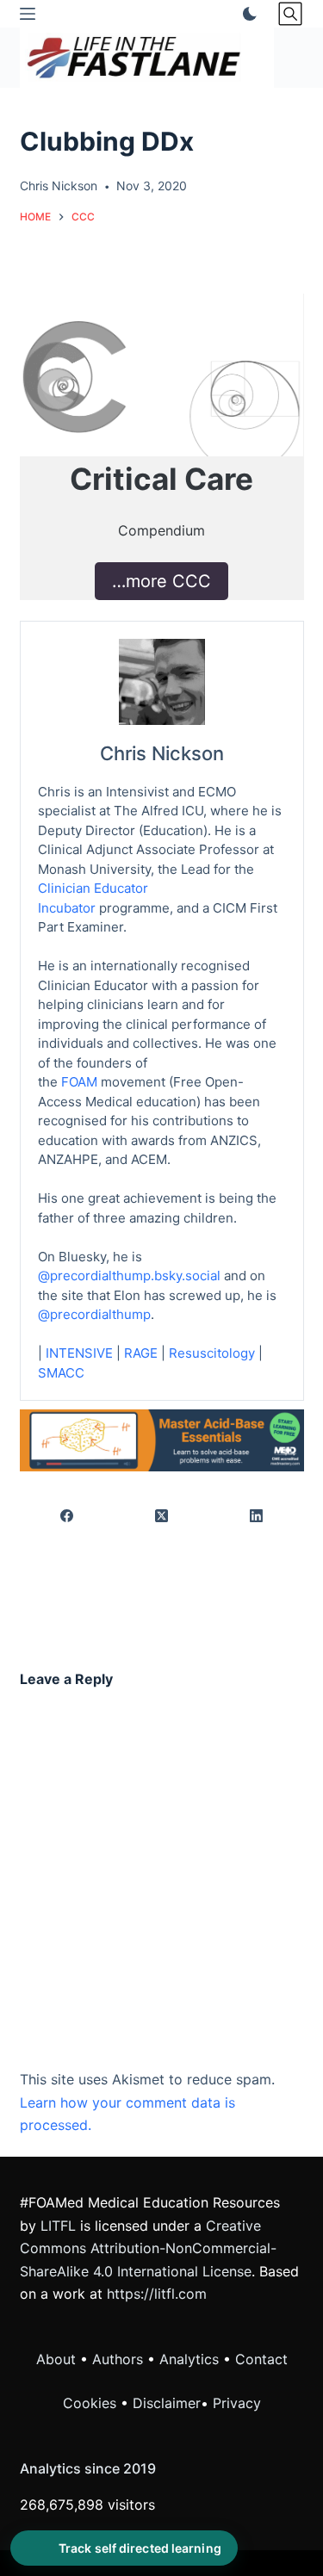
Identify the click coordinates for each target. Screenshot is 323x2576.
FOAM (79, 1082)
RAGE (141, 1353)
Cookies (92, 2403)
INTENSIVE (79, 1353)
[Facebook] (68, 1516)
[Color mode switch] (246, 14)
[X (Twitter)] (162, 1516)
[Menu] (28, 14)
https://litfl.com (157, 2294)
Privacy (237, 2403)
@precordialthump (94, 1314)
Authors (118, 2359)
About (56, 2359)
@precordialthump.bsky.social (129, 1276)
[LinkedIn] (257, 1516)
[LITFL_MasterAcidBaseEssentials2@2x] (162, 1440)
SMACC (61, 1373)
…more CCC (161, 581)
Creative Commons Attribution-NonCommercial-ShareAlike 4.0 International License (148, 2248)
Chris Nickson (162, 753)
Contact (261, 2359)
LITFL (58, 2226)
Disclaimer (167, 2403)
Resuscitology (212, 1353)
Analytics (189, 2359)
